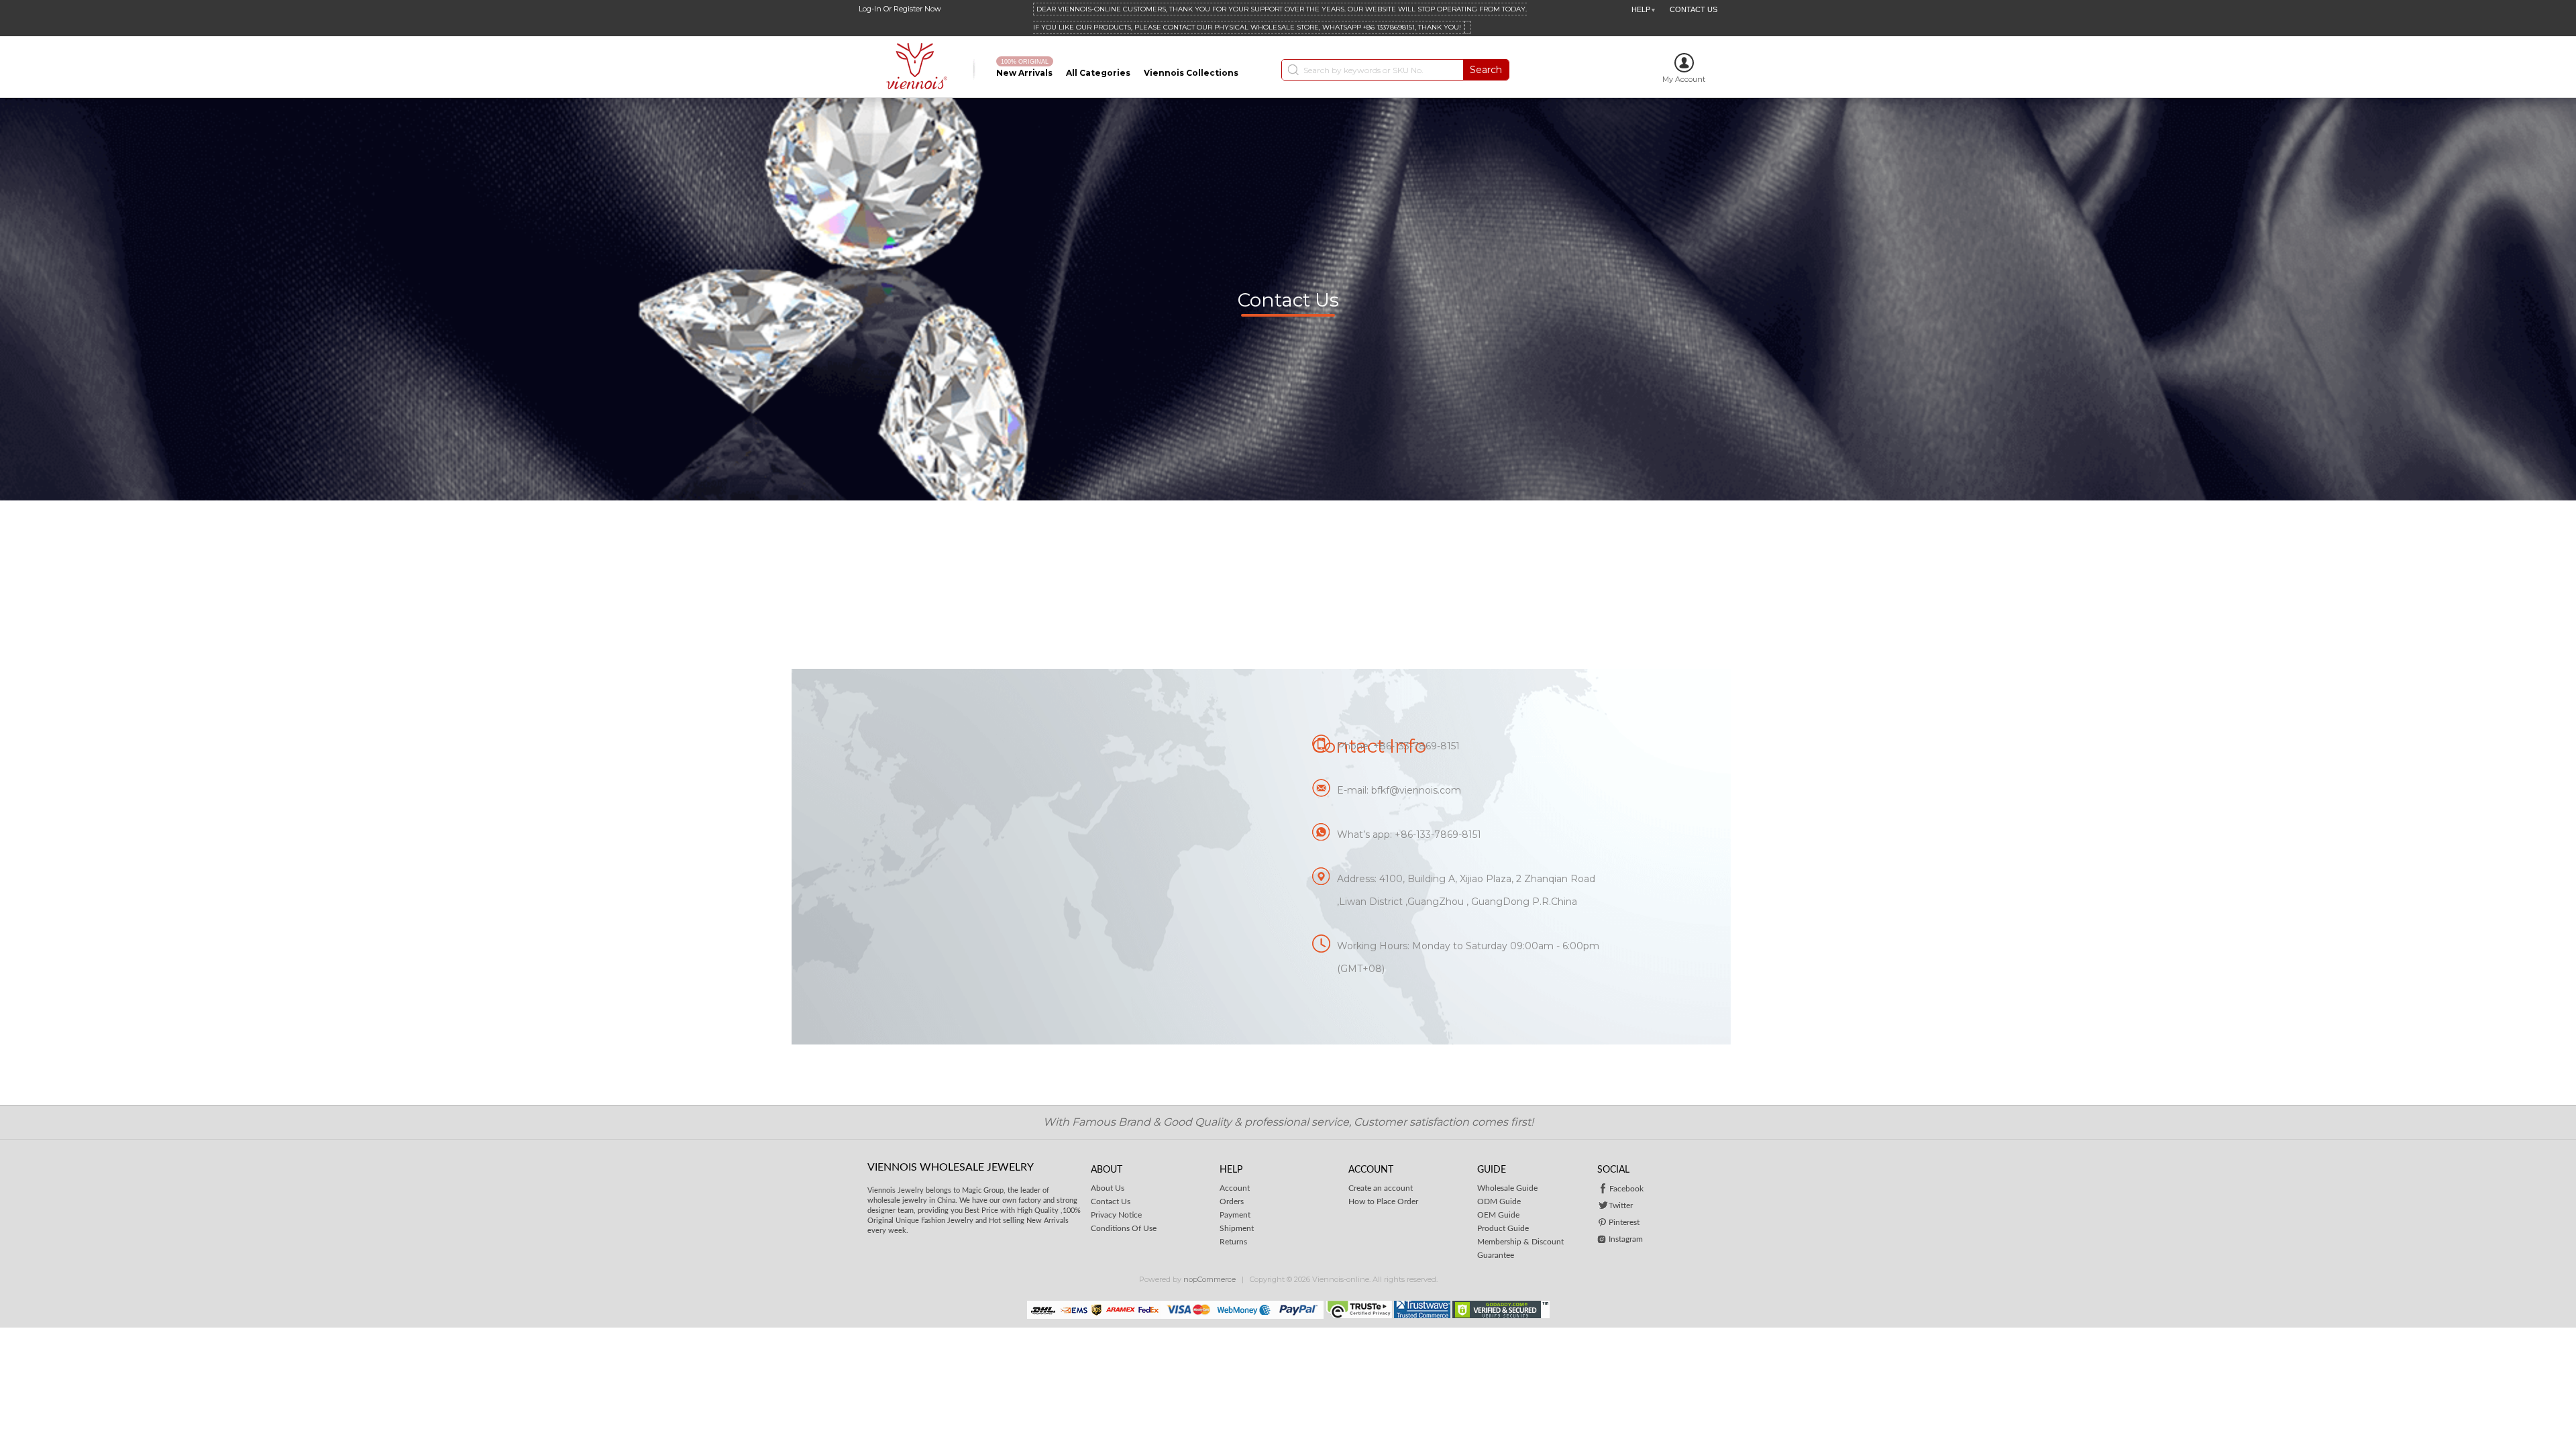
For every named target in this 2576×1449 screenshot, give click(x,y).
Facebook (1626, 1189)
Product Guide (1503, 1228)
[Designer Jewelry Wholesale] (921, 67)
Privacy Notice (1116, 1215)
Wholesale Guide (1507, 1188)
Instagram (1626, 1239)
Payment (1235, 1215)
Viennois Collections (1191, 73)
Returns (1233, 1242)
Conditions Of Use (1124, 1228)
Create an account (1381, 1188)
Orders (1232, 1201)
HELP (1644, 9)
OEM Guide (1498, 1215)
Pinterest (1624, 1222)
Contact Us (1111, 1201)
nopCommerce (1210, 1279)
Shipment (1237, 1228)
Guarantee (1496, 1255)
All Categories (1098, 73)
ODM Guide (1499, 1201)
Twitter (1621, 1205)
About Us (1108, 1188)
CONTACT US (1694, 9)
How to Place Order (1383, 1201)
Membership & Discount (1520, 1242)
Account (1235, 1188)
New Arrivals (1024, 73)
